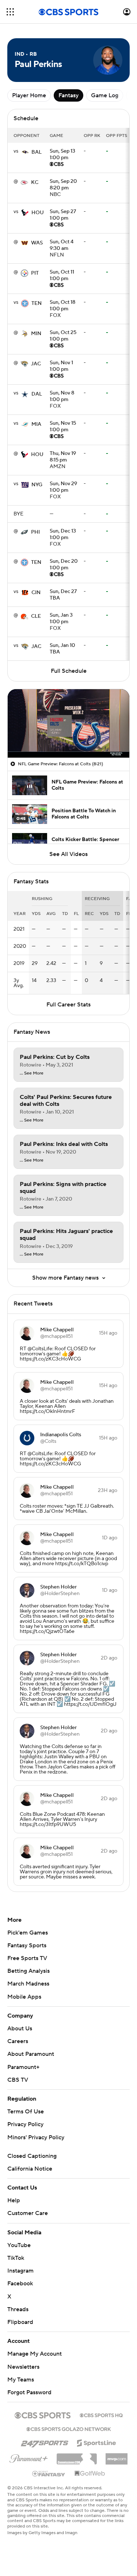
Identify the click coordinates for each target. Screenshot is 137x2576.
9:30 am (62, 246)
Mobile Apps (24, 1997)
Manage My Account (35, 2354)
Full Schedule (69, 671)
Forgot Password (29, 2392)
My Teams (21, 2380)
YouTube (19, 2245)
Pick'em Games (28, 1933)
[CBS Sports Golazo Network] (69, 2428)
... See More (32, 1073)
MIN (36, 334)
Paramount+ (23, 2067)
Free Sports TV (27, 1958)
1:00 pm (62, 155)
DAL (37, 394)
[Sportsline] (97, 2442)
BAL (37, 152)
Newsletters (23, 2367)
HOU (38, 213)
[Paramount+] (29, 2457)
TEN (37, 303)
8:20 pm (63, 185)
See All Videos (68, 854)
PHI (35, 532)
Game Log (105, 95)
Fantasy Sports (27, 1945)
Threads (18, 2309)
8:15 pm (63, 457)
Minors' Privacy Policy (36, 2137)
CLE (36, 616)
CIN (36, 593)
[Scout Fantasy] (49, 2473)
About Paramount (31, 2054)
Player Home (29, 95)
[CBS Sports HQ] (101, 2415)
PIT (35, 273)
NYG (37, 485)
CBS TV (18, 2080)
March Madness (28, 1984)
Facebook (20, 2284)
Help (14, 2200)
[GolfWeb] (90, 2474)
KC (35, 182)
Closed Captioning (32, 2156)
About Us (20, 2029)
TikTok (16, 2258)
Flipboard (20, 2322)
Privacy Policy (25, 2124)
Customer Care (28, 2213)
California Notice (30, 2169)
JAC (36, 364)
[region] (68, 723)
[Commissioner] (77, 2456)
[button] (10, 12)
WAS (37, 243)
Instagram (20, 2271)
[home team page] (25, 152)
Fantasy (68, 95)
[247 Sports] (45, 2442)
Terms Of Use (26, 2112)
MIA (36, 424)
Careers (18, 2041)
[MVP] (117, 2456)
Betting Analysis (28, 1971)
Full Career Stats (68, 1005)
